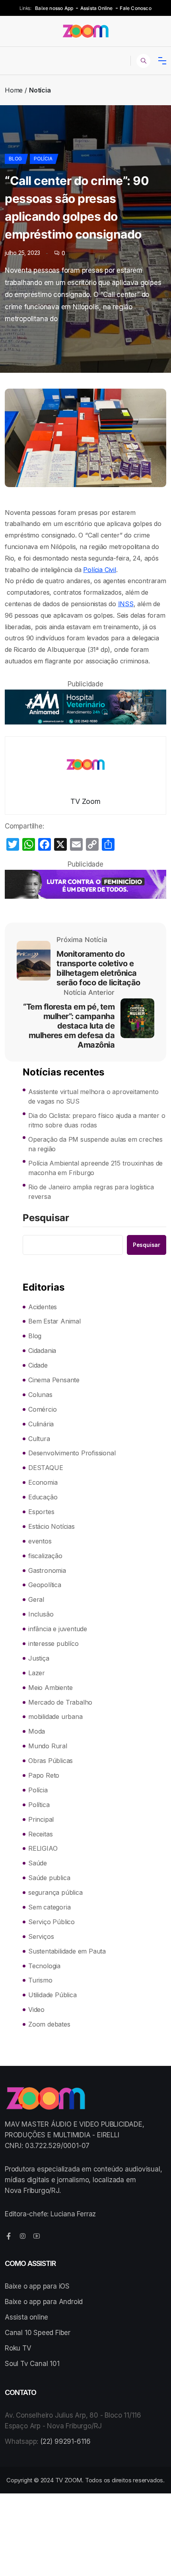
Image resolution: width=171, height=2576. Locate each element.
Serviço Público (51, 1922)
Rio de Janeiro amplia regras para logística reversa (91, 1192)
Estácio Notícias (51, 1526)
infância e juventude (58, 1629)
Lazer (37, 1673)
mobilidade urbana (55, 1717)
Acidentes (43, 1307)
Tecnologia (44, 1966)
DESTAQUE (46, 1468)
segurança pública (55, 1892)
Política (39, 1805)
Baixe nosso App (54, 8)
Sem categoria (49, 1907)
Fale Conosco (135, 8)
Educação (43, 1497)
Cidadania (42, 1351)
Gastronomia (47, 1570)
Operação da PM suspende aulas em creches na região (95, 1144)
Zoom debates (49, 2024)
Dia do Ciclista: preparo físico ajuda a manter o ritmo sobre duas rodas (97, 1120)
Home (14, 90)
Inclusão (41, 1614)
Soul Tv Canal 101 (32, 2364)
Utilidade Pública (52, 1995)
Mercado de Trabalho (60, 1702)
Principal (41, 1819)
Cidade (38, 1365)
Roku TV (18, 2348)
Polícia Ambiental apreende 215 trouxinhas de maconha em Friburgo (95, 1168)
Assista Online (97, 8)
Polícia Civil (99, 570)
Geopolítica (45, 1585)
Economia (43, 1482)
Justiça (39, 1658)
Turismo (40, 1980)
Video (36, 2010)
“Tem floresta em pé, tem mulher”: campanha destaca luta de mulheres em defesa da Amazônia (69, 1026)
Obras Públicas (51, 1761)
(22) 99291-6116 (65, 2441)
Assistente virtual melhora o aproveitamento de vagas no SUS (93, 1096)
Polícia (43, 159)
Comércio (42, 1409)
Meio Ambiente (50, 1688)
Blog (15, 159)
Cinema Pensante (54, 1380)
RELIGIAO (43, 1848)
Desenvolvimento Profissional (72, 1453)
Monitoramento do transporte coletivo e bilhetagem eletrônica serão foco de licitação (98, 968)
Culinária (41, 1424)
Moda (37, 1731)
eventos (40, 1541)
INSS (126, 604)
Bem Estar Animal (54, 1321)
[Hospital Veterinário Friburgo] (85, 707)
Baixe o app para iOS (37, 2286)
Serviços (41, 1936)
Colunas (40, 1395)
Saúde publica (49, 1878)
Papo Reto (44, 1775)
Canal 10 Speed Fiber (38, 2333)
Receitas (40, 1834)
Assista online (26, 2317)
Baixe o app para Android (44, 2302)
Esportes (41, 1512)
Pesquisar (46, 1218)
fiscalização (45, 1556)
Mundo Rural (48, 1746)
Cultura (39, 1439)
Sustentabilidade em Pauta (67, 1951)
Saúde (38, 1863)
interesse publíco (53, 1643)
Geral (36, 1599)
